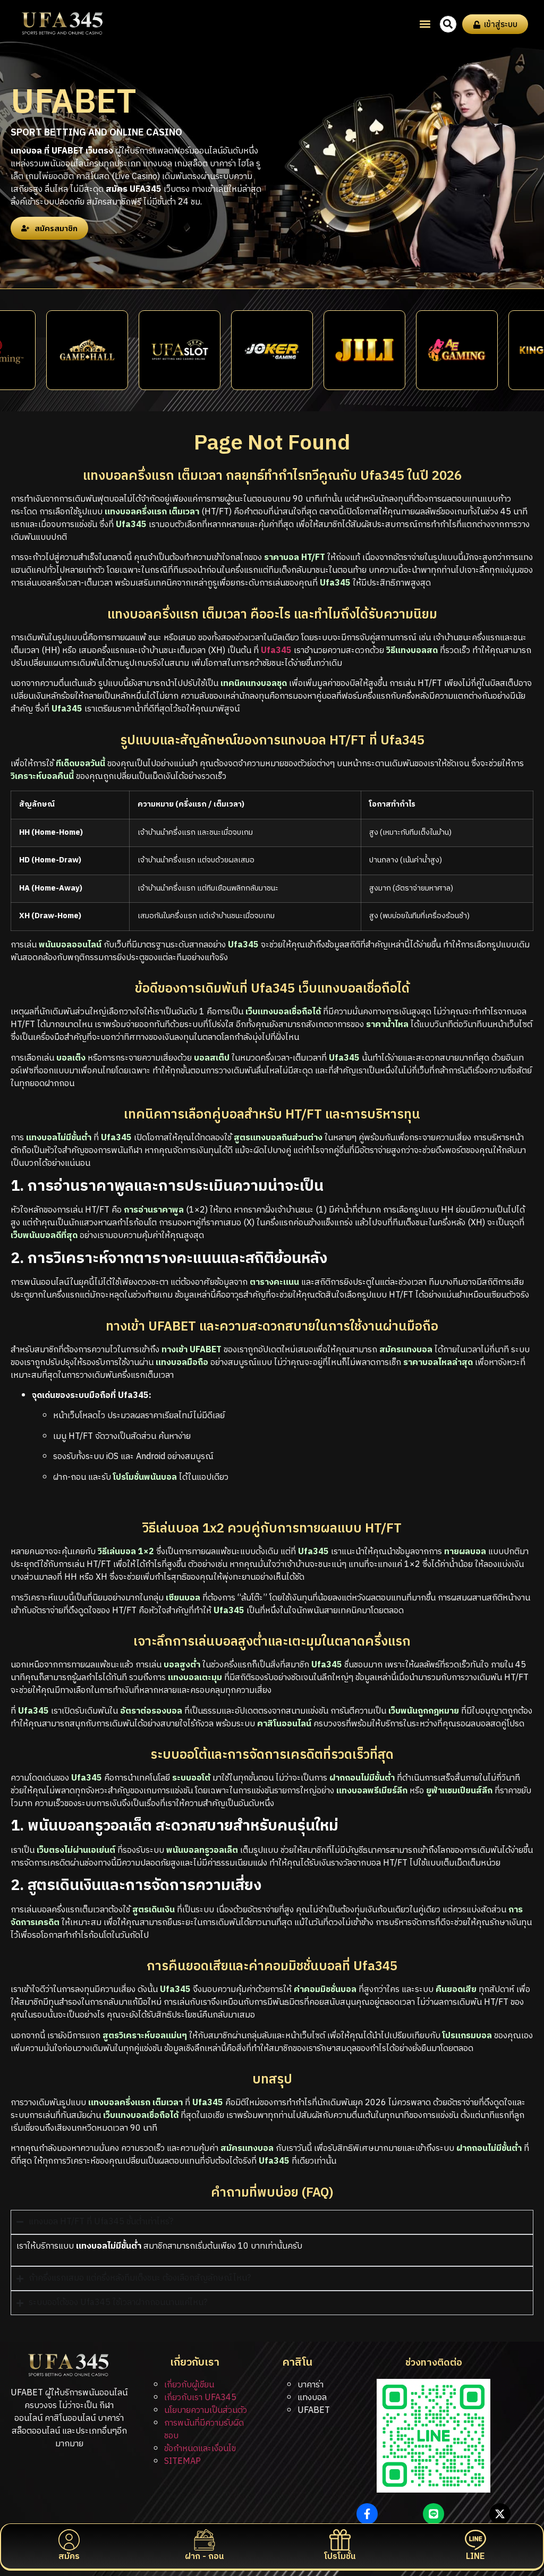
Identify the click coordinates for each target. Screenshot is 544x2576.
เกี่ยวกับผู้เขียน (189, 2385)
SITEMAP (182, 2461)
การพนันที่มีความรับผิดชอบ (204, 2430)
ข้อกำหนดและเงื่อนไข (200, 2449)
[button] (425, 24)
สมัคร (69, 2557)
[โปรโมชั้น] (340, 2540)
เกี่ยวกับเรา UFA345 (200, 2398)
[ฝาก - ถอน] (205, 2540)
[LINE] (475, 2540)
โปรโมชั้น (340, 2557)
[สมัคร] (69, 2540)
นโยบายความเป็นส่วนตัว (206, 2410)
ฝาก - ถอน (204, 2557)
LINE (475, 2557)
